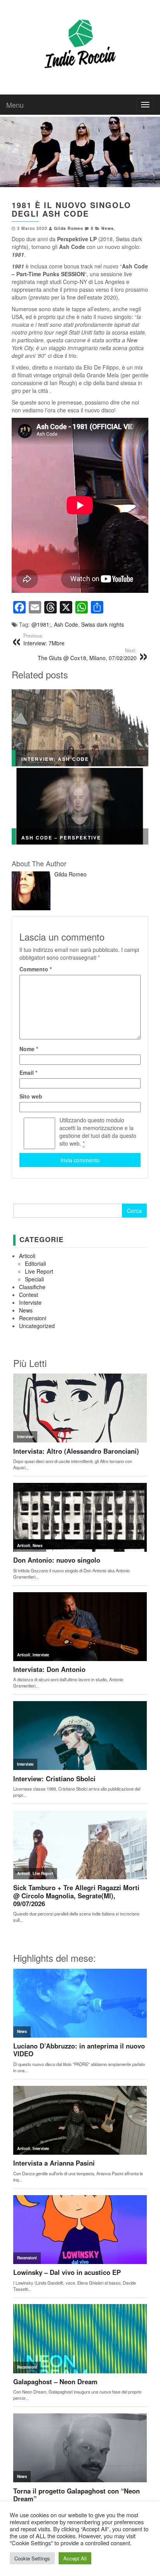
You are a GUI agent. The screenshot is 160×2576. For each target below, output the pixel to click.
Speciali (34, 1279)
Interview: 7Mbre (44, 640)
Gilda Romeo (69, 228)
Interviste (30, 1302)
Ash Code (66, 624)
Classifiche (32, 1287)
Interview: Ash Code (55, 759)
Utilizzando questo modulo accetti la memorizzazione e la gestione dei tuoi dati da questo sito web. (98, 1132)
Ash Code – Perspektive (61, 838)
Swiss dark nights (103, 624)
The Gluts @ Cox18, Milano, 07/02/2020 (87, 654)
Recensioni (33, 1318)
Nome (29, 1049)
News (108, 228)
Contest (29, 1295)
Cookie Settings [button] (32, 2558)
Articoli (27, 1256)
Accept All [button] (75, 2558)
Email (28, 1072)
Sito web (31, 1096)
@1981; (41, 624)
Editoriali (35, 1263)
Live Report (39, 1271)
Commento (36, 969)
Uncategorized (37, 1326)
